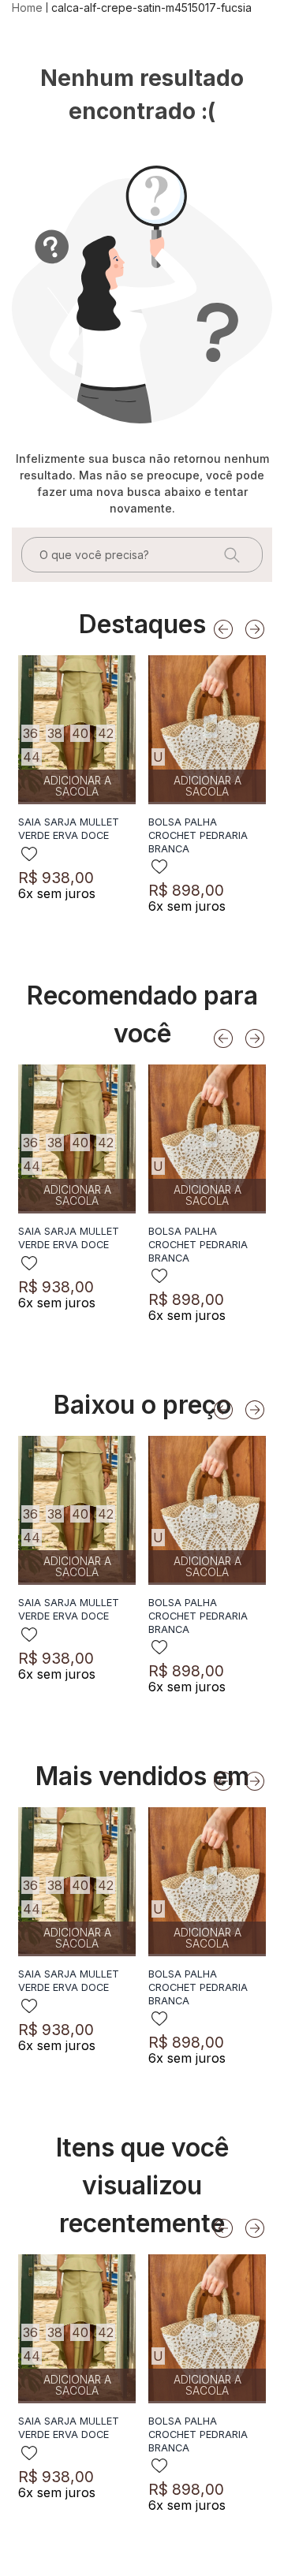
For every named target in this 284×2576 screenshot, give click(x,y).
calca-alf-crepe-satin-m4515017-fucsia (151, 7)
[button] (30, 733)
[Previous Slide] (223, 629)
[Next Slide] (255, 629)
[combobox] (142, 555)
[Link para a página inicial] (29, 8)
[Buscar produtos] (230, 555)
